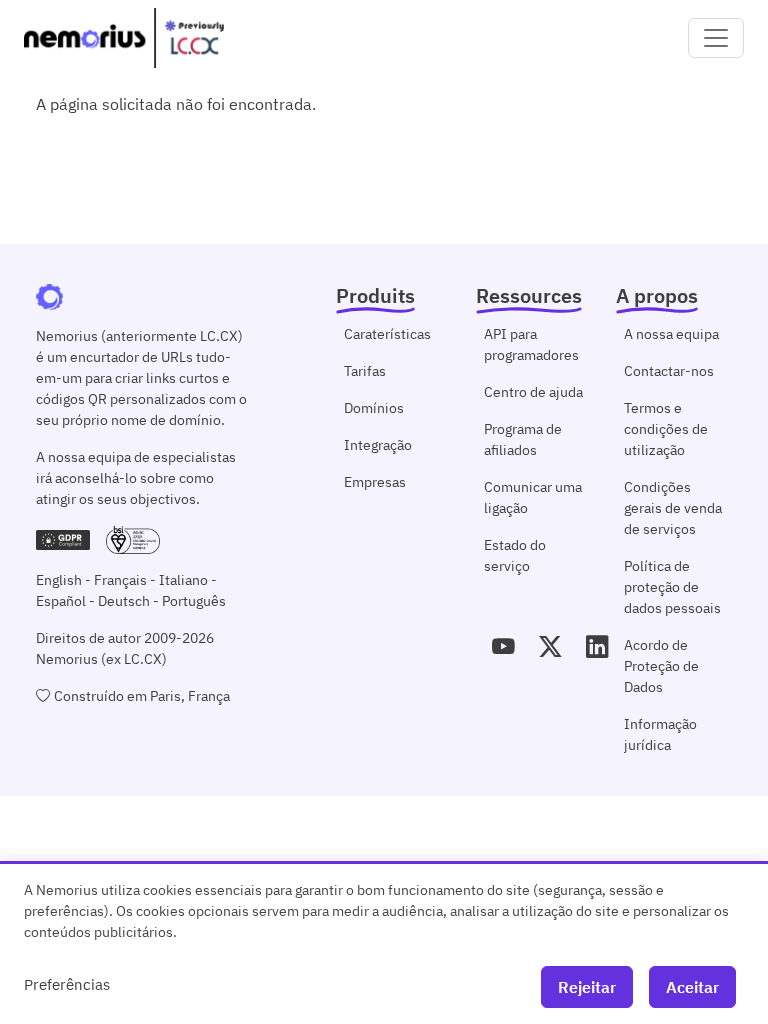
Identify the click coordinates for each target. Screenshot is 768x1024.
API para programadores (531, 344)
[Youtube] (503, 646)
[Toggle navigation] (716, 38)
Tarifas (365, 371)
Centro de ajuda (533, 392)
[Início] (124, 38)
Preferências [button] (67, 984)
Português (194, 601)
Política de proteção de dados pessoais (672, 587)
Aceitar (692, 987)
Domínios (374, 408)
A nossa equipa (671, 334)
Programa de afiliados (523, 439)
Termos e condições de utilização (666, 429)
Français (120, 580)
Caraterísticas (387, 334)
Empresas (375, 482)
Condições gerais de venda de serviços (673, 508)
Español (61, 601)
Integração (378, 445)
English (59, 580)
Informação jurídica (660, 734)
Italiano (183, 580)
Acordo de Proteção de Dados (661, 666)
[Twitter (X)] (550, 646)
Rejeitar (587, 987)
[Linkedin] (597, 646)
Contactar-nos (669, 371)
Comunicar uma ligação (533, 497)
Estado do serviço (515, 555)
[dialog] (384, 942)
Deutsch (124, 601)
